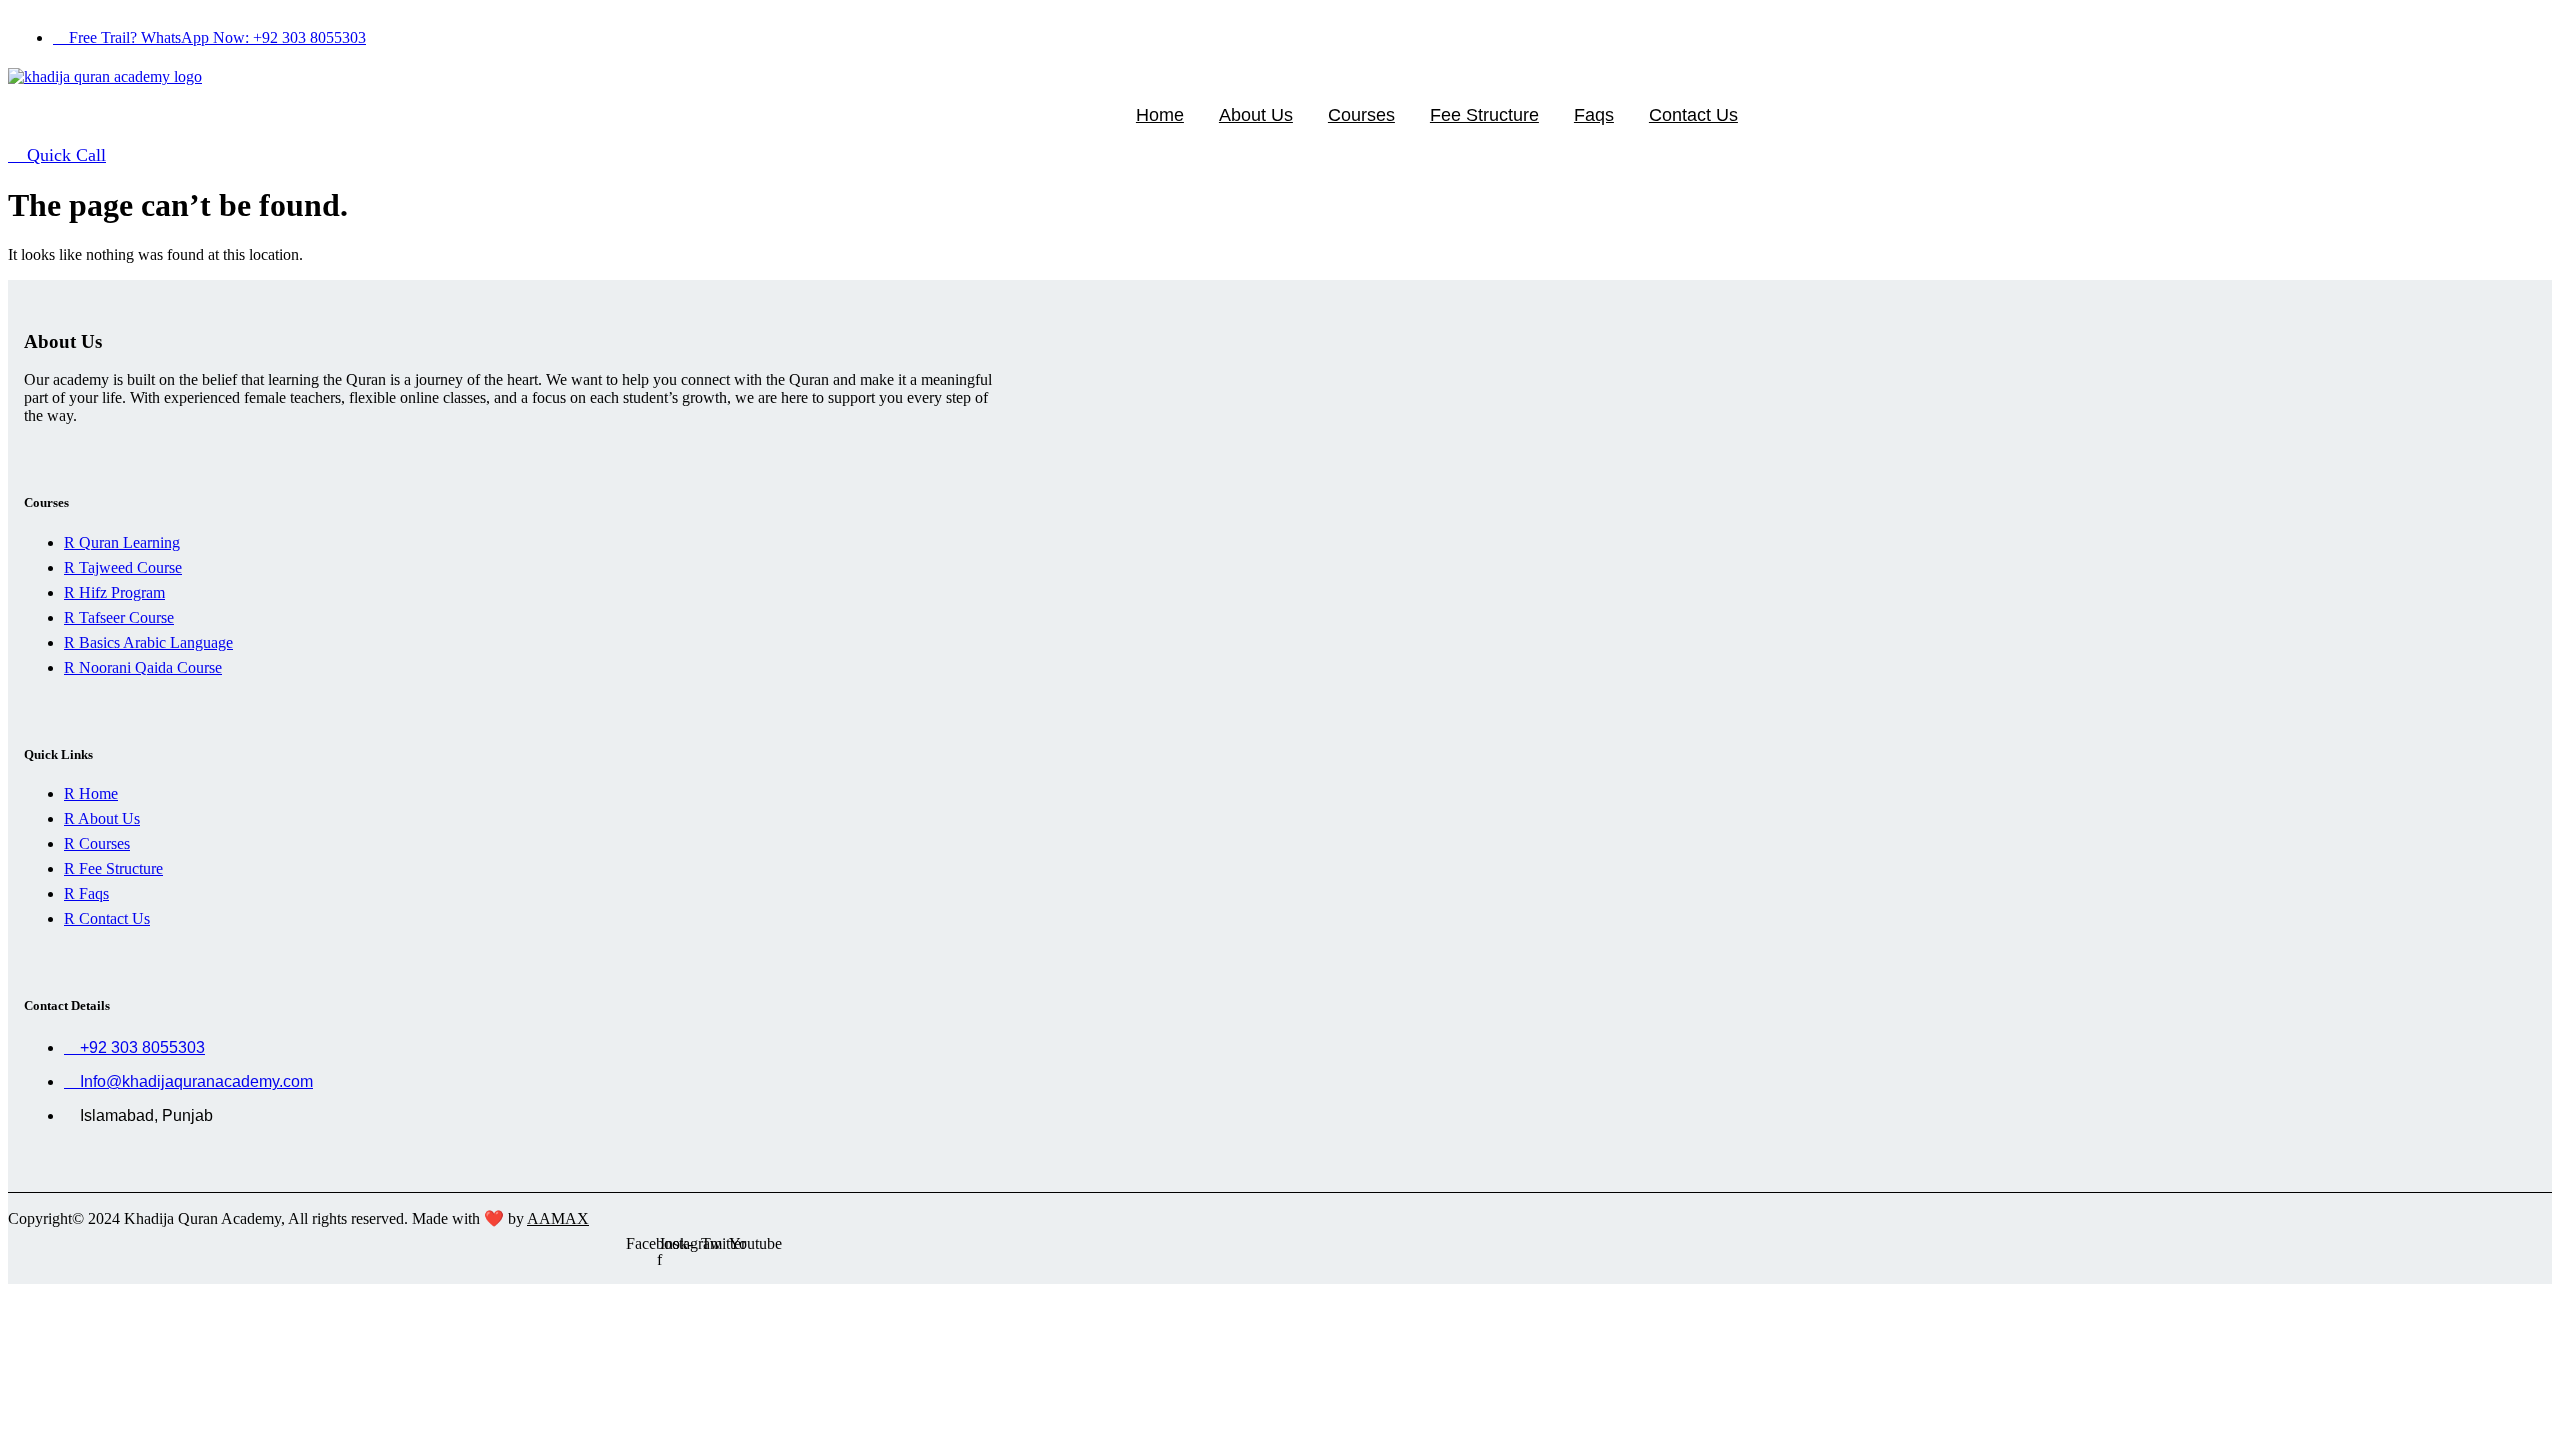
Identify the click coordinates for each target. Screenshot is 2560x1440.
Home (1160, 115)
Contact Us (1693, 115)
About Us (1256, 115)
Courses (1361, 115)
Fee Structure (1484, 115)
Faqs (1594, 115)
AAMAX (558, 1218)
